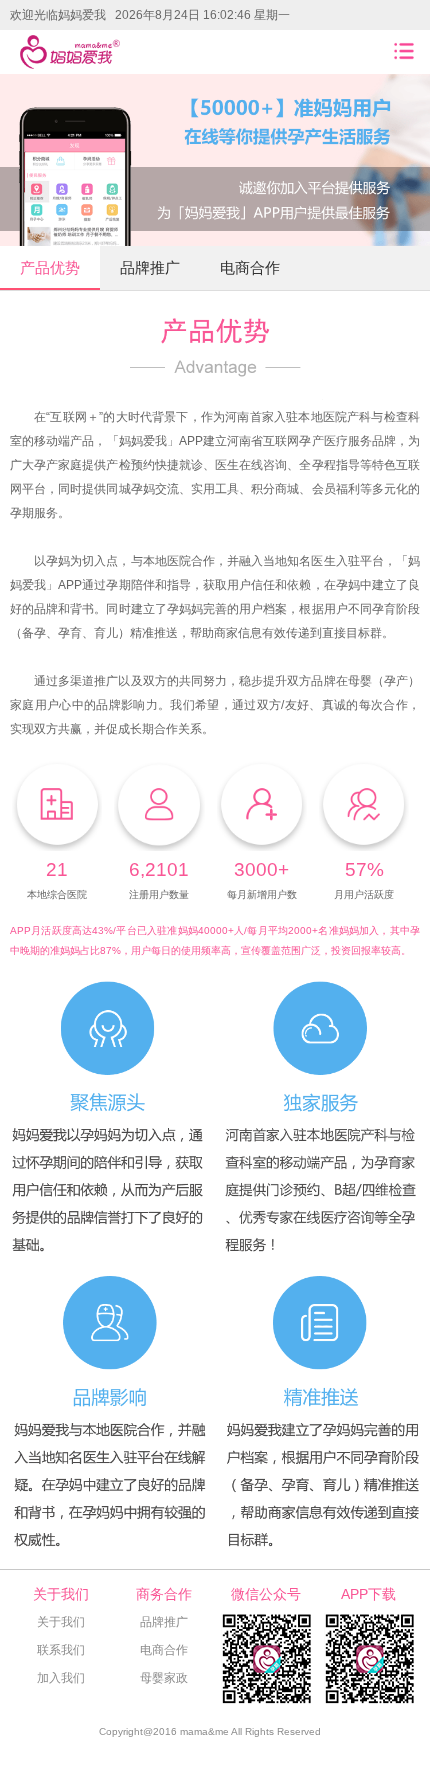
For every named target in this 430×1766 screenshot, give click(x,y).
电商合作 (250, 267)
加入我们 (61, 1678)
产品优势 (50, 267)
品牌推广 (150, 267)
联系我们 (61, 1650)
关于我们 (61, 1622)
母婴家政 (164, 1678)
